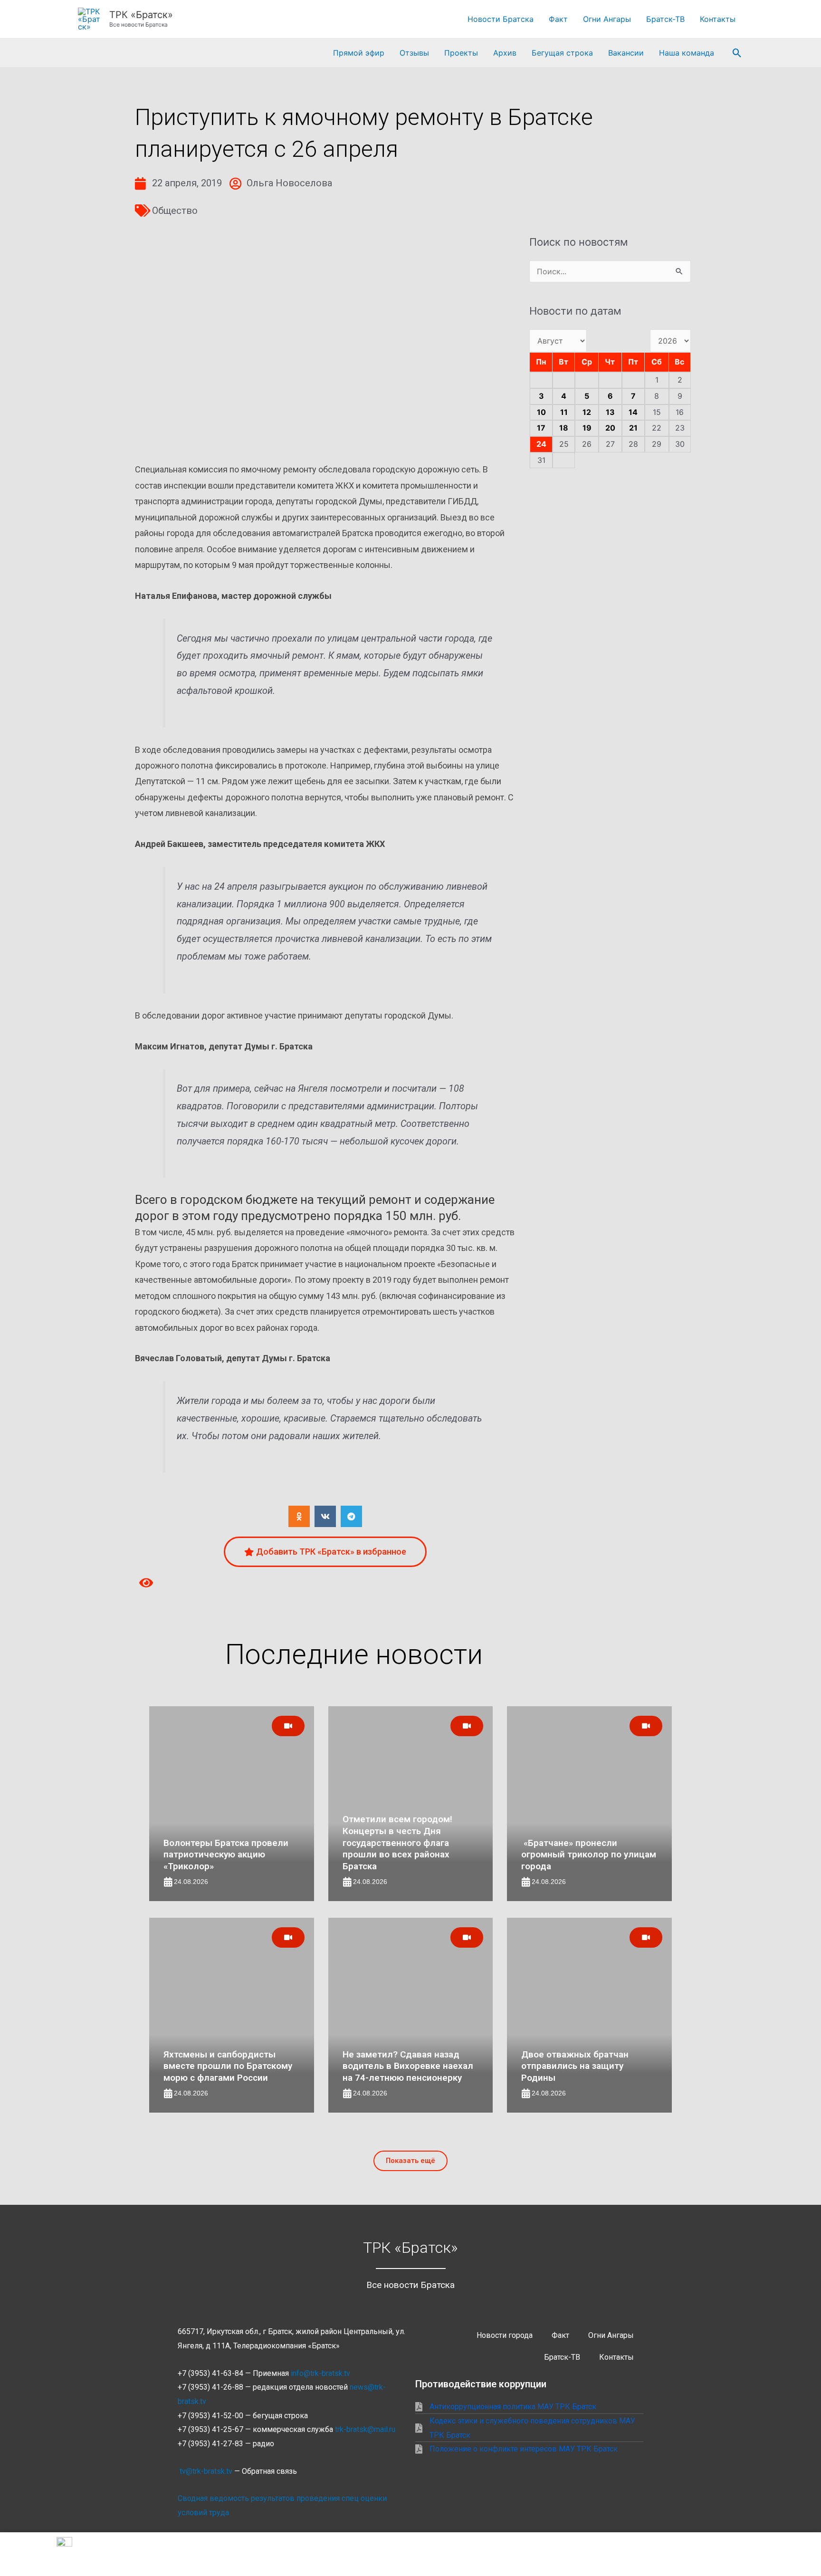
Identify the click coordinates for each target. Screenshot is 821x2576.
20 (610, 428)
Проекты (461, 53)
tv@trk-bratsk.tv (206, 2471)
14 (633, 412)
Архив (505, 53)
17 (541, 428)
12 (587, 412)
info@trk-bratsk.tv (320, 2373)
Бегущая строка (562, 53)
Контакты (718, 19)
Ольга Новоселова (289, 183)
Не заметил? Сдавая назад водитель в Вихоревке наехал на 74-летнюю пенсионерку (408, 2066)
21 (633, 428)
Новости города (505, 2335)
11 (564, 412)
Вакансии (626, 53)
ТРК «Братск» (141, 15)
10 (541, 412)
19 (587, 428)
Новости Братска (501, 19)
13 (610, 412)
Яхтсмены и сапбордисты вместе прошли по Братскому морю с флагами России (228, 2066)
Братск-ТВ (665, 19)
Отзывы (414, 53)
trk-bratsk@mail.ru (365, 2429)
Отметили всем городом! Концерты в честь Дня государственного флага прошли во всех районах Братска (397, 1843)
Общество (175, 211)
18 (564, 428)
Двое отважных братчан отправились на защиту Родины (575, 2066)
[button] (737, 53)
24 (541, 444)
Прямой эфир (359, 53)
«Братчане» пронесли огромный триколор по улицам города (589, 1855)
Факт (558, 19)
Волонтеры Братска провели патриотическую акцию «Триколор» (226, 1855)
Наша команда (687, 53)
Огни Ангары (607, 19)
